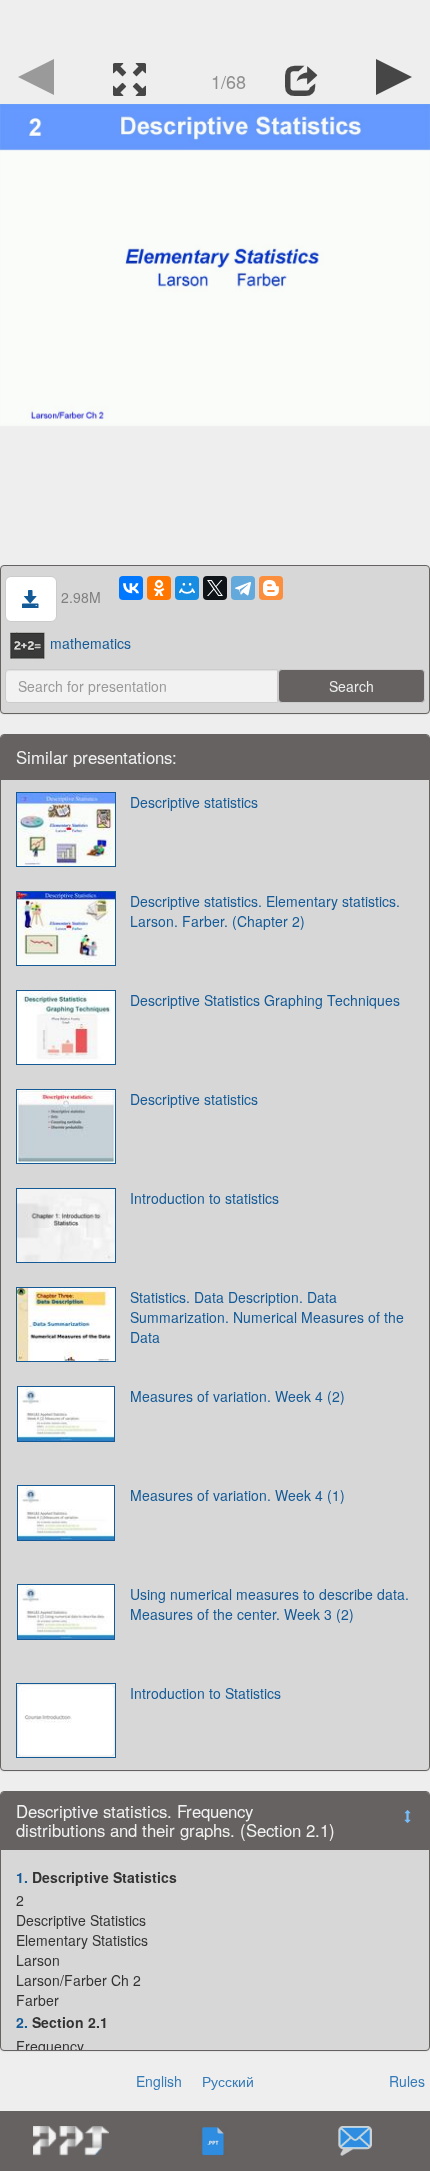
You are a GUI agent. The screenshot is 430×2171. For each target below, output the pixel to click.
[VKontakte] (131, 588)
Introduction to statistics (204, 1198)
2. (22, 2022)
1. (22, 1877)
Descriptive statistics (194, 802)
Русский (228, 2081)
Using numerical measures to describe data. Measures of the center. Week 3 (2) (269, 1604)
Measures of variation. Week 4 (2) (237, 1396)
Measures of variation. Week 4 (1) (237, 1495)
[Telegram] (243, 588)
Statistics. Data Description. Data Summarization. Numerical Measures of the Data (267, 1317)
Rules (407, 2081)
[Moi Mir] (187, 588)
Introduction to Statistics (205, 1693)
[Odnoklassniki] (159, 588)
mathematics (90, 643)
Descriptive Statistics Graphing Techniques (265, 1000)
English (159, 2081)
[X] (215, 588)
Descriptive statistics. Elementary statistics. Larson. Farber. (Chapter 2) (265, 911)
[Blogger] (271, 588)
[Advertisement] (215, 25)
